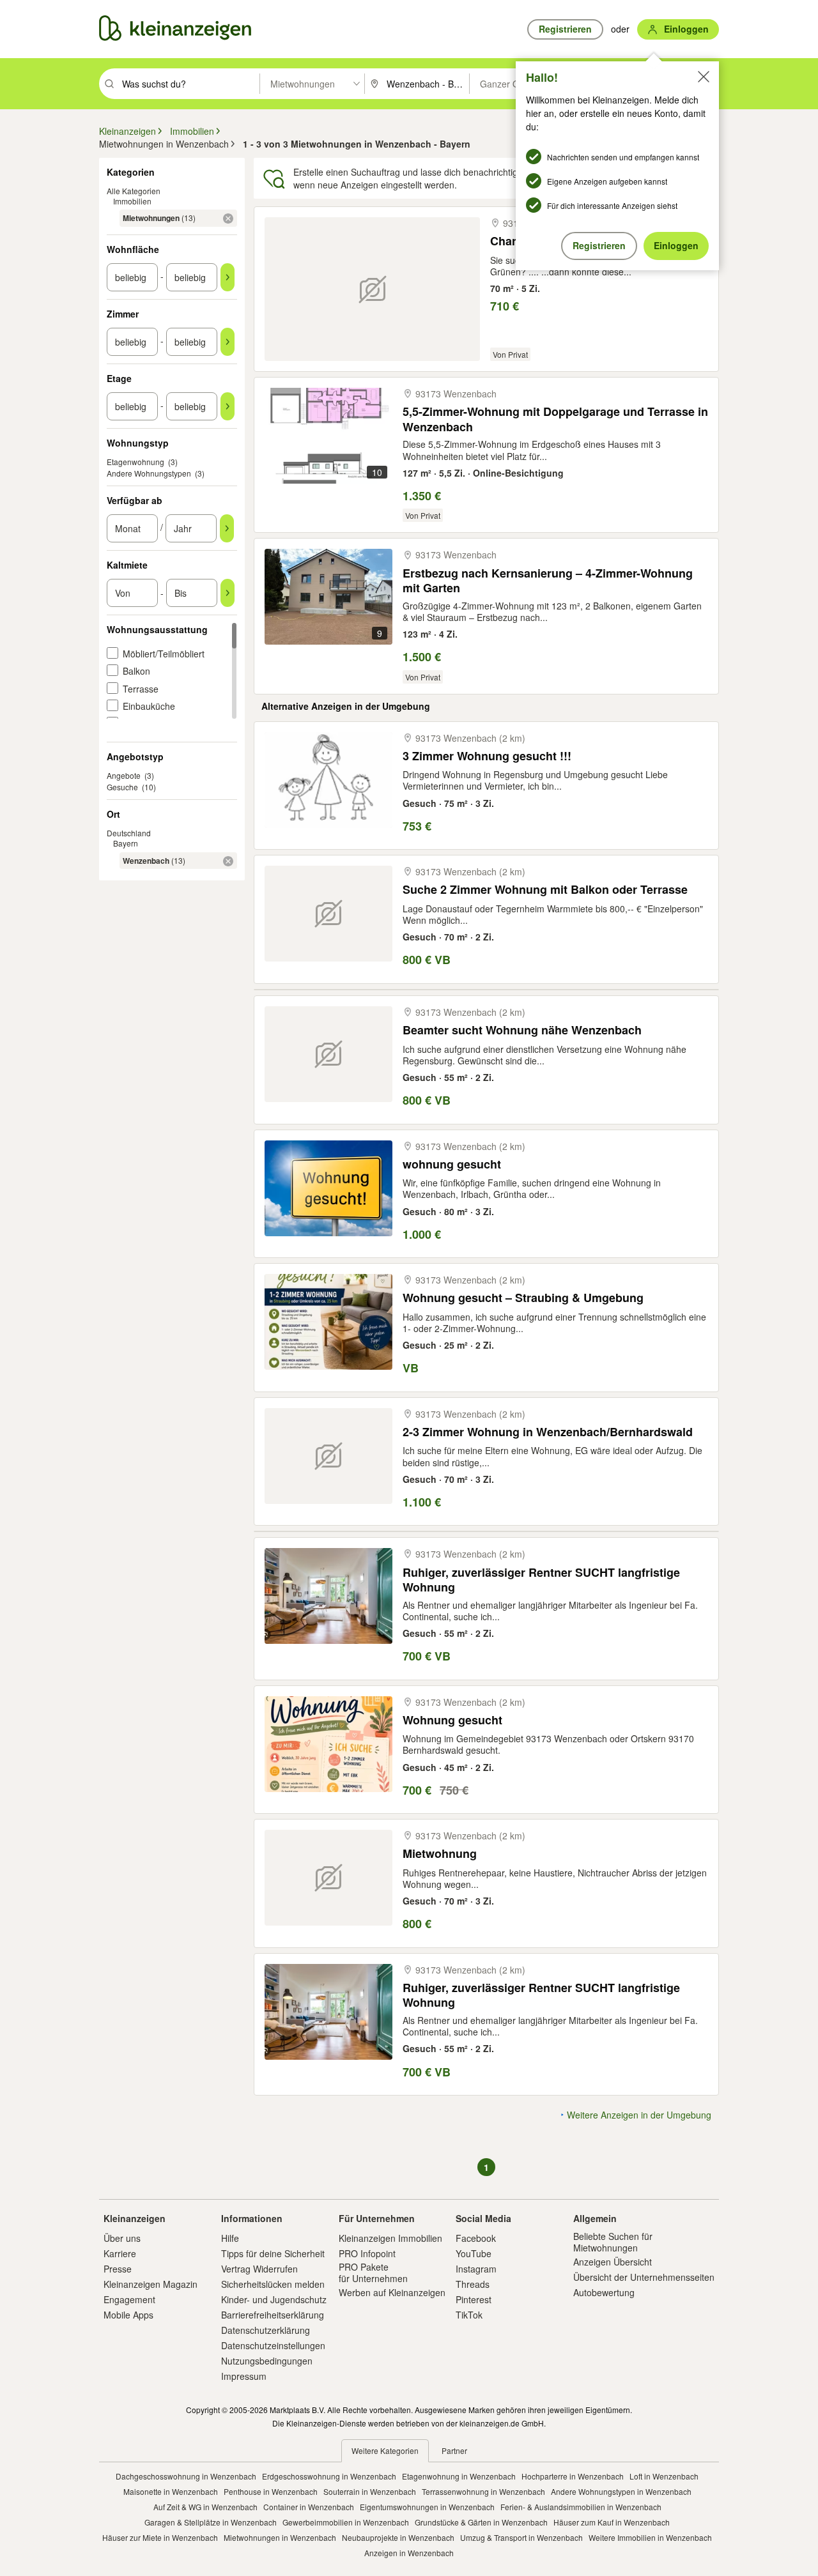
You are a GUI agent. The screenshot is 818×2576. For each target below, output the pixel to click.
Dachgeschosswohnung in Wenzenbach (186, 2476)
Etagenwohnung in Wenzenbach (459, 2476)
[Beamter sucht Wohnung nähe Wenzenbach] (328, 1054)
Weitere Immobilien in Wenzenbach (650, 2537)
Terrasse (141, 689)
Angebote (124, 775)
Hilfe (230, 2238)
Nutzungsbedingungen (267, 2361)
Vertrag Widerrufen (259, 2269)
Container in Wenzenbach (309, 2507)
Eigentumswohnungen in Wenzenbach (427, 2507)
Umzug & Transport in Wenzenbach (521, 2537)
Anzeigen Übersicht (613, 2262)
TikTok (469, 2315)
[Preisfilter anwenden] (228, 593)
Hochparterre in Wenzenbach (573, 2476)
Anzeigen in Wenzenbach (409, 2553)
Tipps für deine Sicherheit (273, 2253)
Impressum (244, 2376)
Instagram (476, 2269)
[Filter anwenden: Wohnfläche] (228, 277)
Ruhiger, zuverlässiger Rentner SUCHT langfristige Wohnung (541, 1580)
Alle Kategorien (134, 191)
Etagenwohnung (135, 462)
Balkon (136, 671)
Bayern (126, 843)
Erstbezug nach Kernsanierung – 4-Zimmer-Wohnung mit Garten (548, 580)
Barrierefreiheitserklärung (273, 2315)
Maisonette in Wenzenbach (171, 2491)
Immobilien (132, 201)
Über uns (122, 2238)
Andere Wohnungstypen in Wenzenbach (621, 2491)
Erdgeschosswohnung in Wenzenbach (329, 2476)
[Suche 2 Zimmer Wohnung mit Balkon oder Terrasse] (328, 914)
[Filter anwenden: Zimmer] (228, 342)
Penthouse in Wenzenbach (271, 2491)
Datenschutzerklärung (266, 2330)
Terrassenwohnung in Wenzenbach (483, 2491)
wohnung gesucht (452, 1164)
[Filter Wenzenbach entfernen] (228, 861)
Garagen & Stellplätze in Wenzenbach (211, 2522)
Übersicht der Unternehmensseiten (644, 2277)
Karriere (120, 2253)
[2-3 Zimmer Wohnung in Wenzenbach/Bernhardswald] (328, 1456)
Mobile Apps (128, 2315)
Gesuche (122, 787)
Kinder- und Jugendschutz (274, 2299)
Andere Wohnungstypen (149, 473)
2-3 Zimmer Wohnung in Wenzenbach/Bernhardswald (548, 1432)
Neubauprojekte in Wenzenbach (398, 2537)
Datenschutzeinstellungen (273, 2345)
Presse (118, 2269)
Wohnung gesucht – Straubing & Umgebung (523, 1298)
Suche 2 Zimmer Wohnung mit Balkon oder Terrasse (545, 890)
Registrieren (599, 245)
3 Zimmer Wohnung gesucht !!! (487, 756)
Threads (473, 2284)
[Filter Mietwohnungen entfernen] (228, 218)
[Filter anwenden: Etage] (228, 406)
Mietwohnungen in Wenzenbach (280, 2537)
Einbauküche (149, 706)
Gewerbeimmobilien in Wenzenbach (346, 2522)
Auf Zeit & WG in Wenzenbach (205, 2507)
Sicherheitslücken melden (273, 2284)
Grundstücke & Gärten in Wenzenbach (481, 2522)
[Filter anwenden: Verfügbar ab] (227, 528)
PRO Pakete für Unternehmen (373, 2273)
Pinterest (474, 2299)
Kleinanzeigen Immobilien (390, 2238)
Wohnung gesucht (452, 1720)
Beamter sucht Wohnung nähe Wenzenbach (522, 1030)
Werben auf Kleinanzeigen (392, 2292)
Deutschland (129, 833)
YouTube (474, 2253)
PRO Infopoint (367, 2253)
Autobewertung (604, 2292)
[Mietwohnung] (328, 1878)
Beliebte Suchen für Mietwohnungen (613, 2242)
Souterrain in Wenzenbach (370, 2491)
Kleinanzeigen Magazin (150, 2284)
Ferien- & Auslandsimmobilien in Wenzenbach (581, 2507)
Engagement (129, 2299)
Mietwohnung (440, 1854)
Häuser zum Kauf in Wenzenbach (612, 2522)
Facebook (476, 2238)
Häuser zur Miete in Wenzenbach (160, 2537)
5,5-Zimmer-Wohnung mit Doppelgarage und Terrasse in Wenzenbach (555, 419)
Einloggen (676, 245)
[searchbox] (189, 84)
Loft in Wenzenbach (664, 2476)
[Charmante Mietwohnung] (372, 289)
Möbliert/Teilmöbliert (164, 654)
